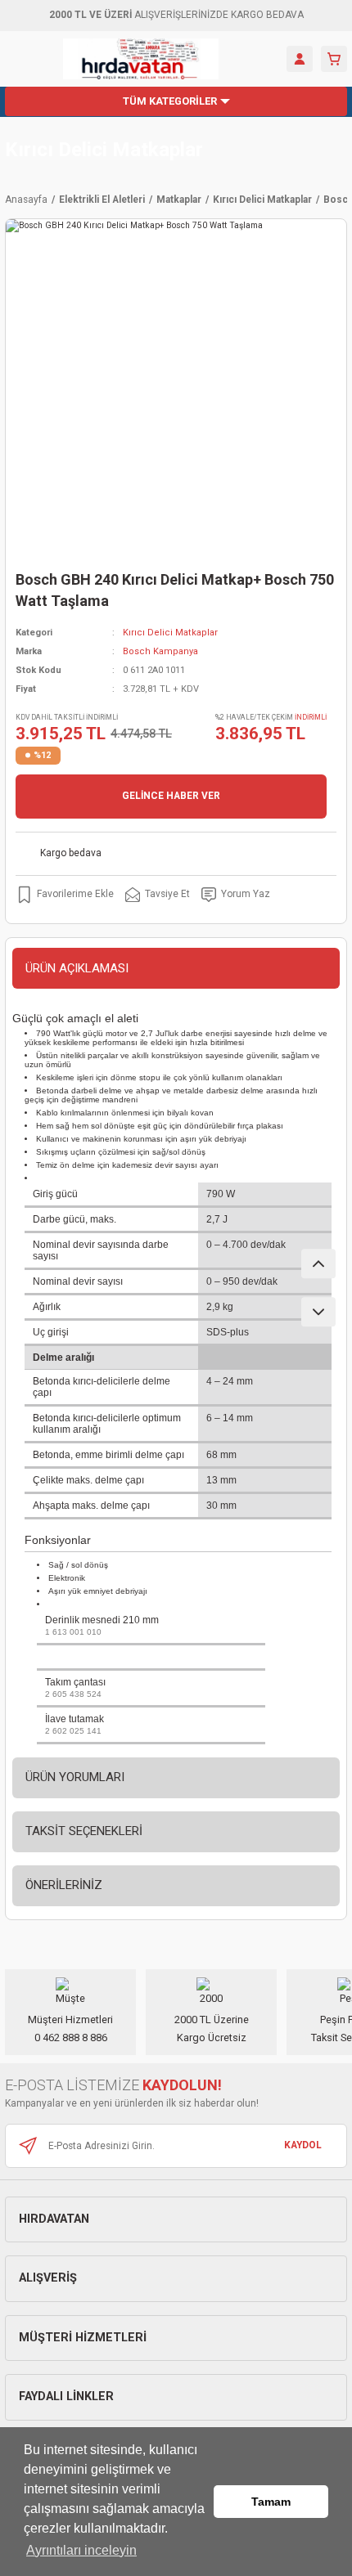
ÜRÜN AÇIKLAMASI (77, 968)
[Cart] (334, 59)
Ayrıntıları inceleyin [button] (81, 2550)
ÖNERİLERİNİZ (64, 1885)
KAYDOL (303, 2145)
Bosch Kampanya (160, 651)
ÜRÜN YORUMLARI (75, 1777)
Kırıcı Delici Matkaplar (104, 150)
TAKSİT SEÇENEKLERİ (84, 1831)
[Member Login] (300, 59)
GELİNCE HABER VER (171, 796)
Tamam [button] (271, 2502)
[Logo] (141, 59)
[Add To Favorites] (65, 895)
